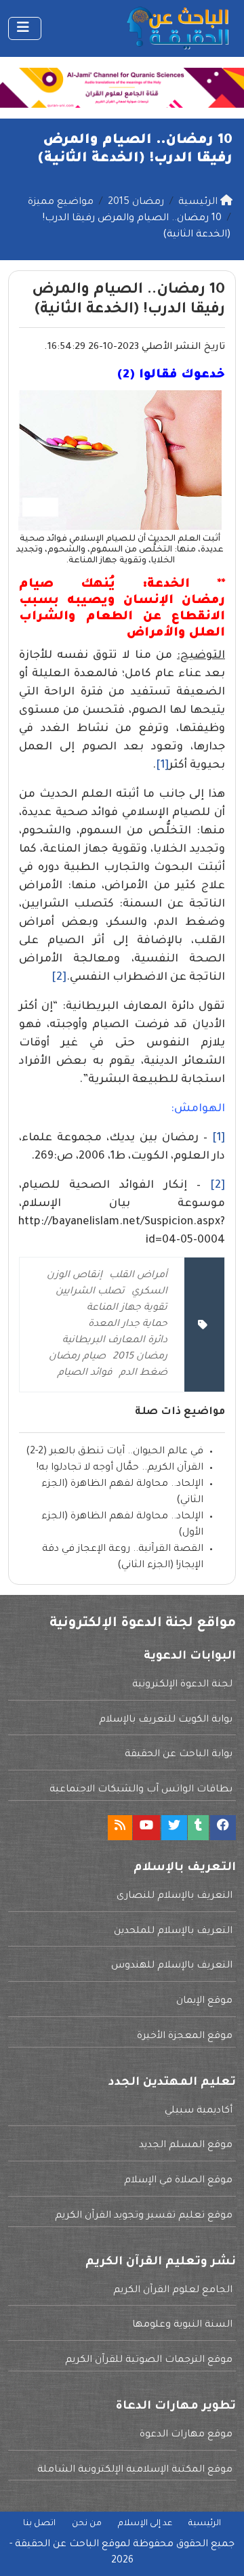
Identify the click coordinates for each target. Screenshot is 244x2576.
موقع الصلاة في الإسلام (178, 2181)
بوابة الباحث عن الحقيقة (179, 1755)
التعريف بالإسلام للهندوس (172, 1966)
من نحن (87, 2524)
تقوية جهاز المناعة (127, 1308)
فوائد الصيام (85, 1373)
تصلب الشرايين (90, 1292)
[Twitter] (174, 1828)
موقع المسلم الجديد (186, 2146)
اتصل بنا (39, 2524)
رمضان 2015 (140, 1357)
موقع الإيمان (204, 2001)
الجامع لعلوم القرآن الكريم (173, 2291)
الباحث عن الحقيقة (57, 2545)
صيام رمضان (77, 1357)
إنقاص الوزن (75, 1276)
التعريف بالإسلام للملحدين (173, 1932)
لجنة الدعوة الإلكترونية (182, 1685)
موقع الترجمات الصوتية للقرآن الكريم (149, 2361)
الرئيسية (205, 2524)
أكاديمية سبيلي (199, 2111)
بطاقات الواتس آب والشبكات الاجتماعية (141, 1790)
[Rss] (120, 1828)
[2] (59, 978)
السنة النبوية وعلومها (182, 2325)
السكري (149, 1292)
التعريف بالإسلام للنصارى (175, 1896)
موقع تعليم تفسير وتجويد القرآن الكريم (144, 2216)
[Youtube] (146, 1828)
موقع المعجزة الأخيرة (185, 2037)
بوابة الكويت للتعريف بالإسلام (166, 1720)
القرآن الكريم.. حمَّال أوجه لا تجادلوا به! (120, 1468)
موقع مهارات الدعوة (186, 2435)
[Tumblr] (198, 1828)
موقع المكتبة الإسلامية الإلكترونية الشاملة (135, 2470)
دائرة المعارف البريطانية (115, 1341)
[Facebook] (223, 1828)
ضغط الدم (143, 1373)
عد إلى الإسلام (145, 2524)
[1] (162, 766)
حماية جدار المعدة (128, 1325)
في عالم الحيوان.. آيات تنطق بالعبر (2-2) (115, 1452)
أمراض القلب (138, 1276)
